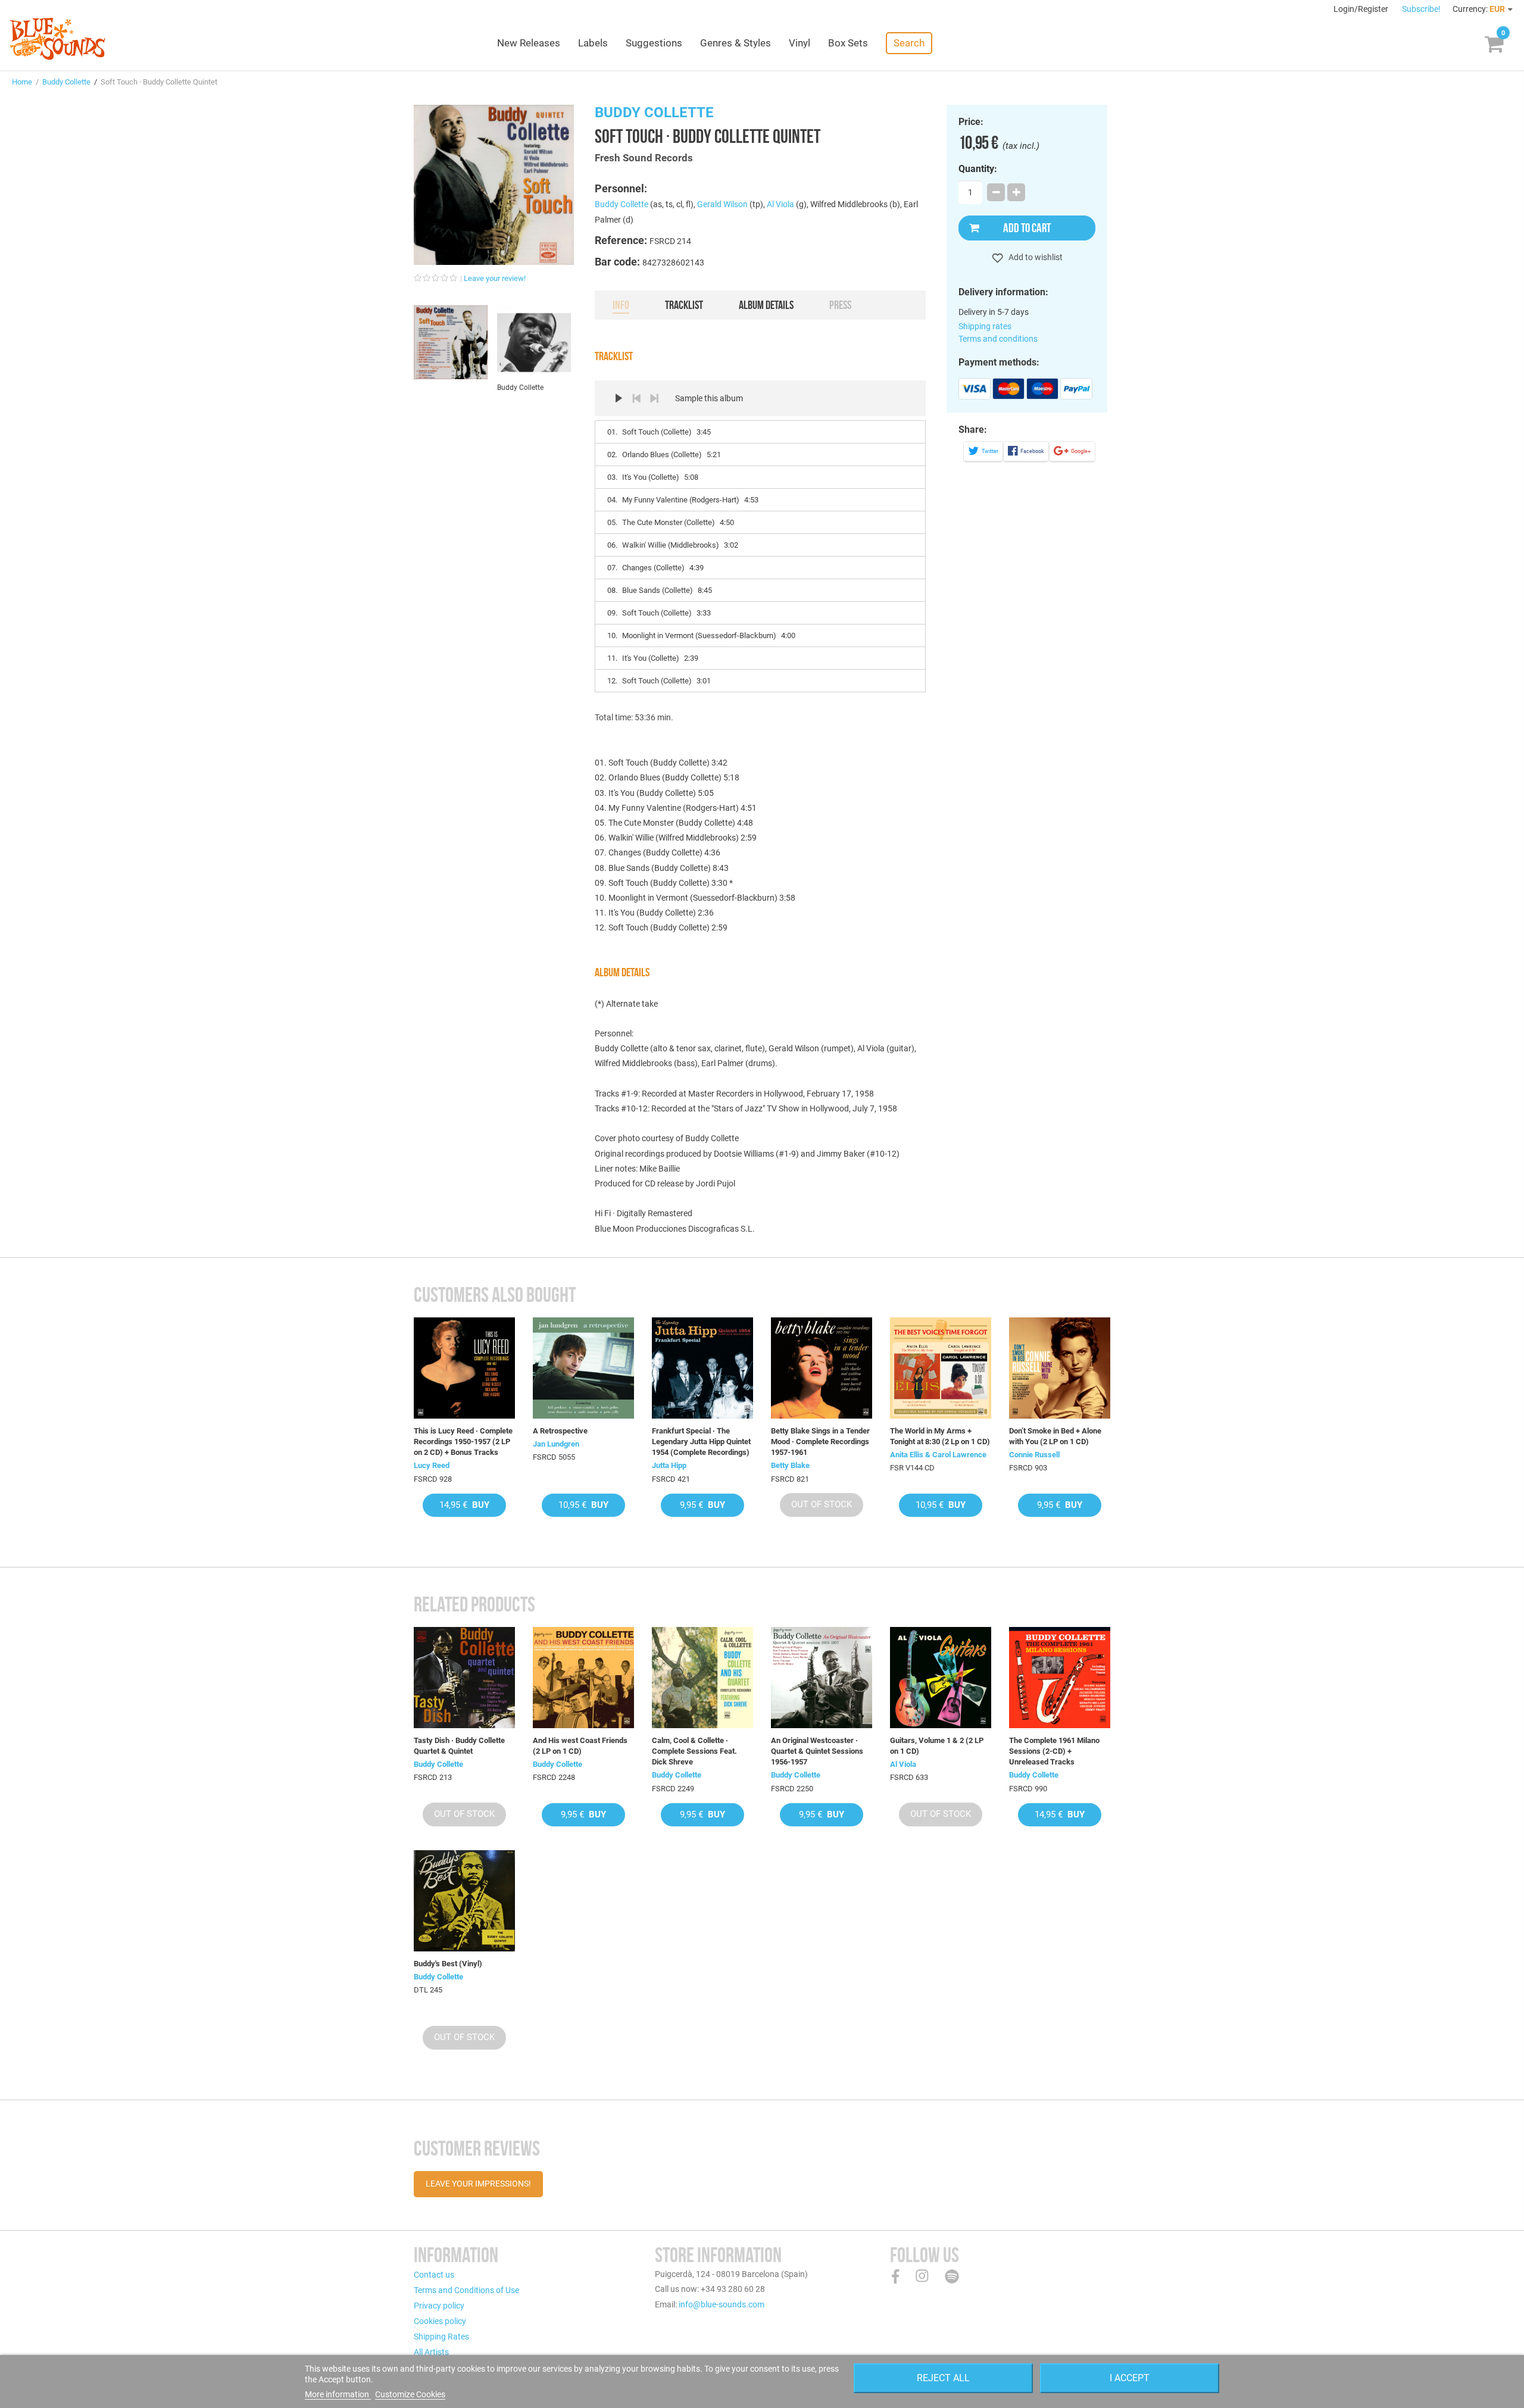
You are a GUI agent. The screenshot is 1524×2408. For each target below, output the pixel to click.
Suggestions (654, 43)
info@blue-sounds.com (722, 2304)
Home (22, 82)
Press (840, 305)
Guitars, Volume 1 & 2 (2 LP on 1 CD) (937, 1746)
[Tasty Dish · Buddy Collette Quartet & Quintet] (464, 1678)
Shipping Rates (441, 2337)
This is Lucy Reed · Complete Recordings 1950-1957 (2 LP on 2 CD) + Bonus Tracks (463, 1442)
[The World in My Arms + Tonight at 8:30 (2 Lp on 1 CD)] (941, 1368)
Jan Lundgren (556, 1444)
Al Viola (780, 204)
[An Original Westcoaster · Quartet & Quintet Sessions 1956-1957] (822, 1678)
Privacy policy (439, 2306)
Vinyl (800, 43)
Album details (766, 305)
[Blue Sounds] (57, 39)
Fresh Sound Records (644, 158)
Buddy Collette (66, 82)
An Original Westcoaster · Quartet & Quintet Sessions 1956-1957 (817, 1751)
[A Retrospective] (583, 1368)
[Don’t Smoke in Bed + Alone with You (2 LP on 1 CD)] (1060, 1368)
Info (621, 305)
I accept (1130, 2378)
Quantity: (978, 169)
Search (909, 43)
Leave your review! (495, 278)
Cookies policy (440, 2321)
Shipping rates (985, 326)
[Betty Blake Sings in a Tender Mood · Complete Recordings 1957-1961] (822, 1368)
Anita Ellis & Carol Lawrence (938, 1455)
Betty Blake (790, 1465)
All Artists (431, 2352)
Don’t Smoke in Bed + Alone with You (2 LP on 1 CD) (1055, 1436)
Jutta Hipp (669, 1465)
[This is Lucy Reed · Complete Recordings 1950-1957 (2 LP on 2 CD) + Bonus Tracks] (464, 1368)
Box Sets (848, 43)
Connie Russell (1034, 1455)
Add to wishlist (1035, 257)
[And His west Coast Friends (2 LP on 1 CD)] (583, 1678)
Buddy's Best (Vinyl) (448, 1964)
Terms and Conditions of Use (466, 2290)
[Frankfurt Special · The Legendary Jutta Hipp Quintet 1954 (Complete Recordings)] (702, 1368)
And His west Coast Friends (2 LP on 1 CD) (580, 1746)
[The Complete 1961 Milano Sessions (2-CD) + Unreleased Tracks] (1060, 1678)
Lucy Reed (432, 1465)
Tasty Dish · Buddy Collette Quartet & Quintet (459, 1746)
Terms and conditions (998, 339)
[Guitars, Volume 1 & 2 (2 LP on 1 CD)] (941, 1678)
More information (338, 2394)
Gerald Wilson (722, 204)
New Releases (529, 43)
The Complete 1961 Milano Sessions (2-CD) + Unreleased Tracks (1054, 1751)
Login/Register (1362, 9)
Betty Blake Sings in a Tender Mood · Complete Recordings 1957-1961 (820, 1442)
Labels (593, 43)
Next (654, 398)
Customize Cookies (410, 2394)
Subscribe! (1421, 9)
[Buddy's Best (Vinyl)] (464, 1901)
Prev (636, 398)
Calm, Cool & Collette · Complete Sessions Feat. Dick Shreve (694, 1751)
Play (619, 398)
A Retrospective (560, 1431)
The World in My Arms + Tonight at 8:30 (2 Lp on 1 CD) (940, 1436)
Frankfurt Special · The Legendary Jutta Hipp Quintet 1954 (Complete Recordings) (701, 1442)
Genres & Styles (736, 43)
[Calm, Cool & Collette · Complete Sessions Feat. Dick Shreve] (702, 1678)
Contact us (434, 2275)
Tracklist (684, 305)
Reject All (943, 2378)
